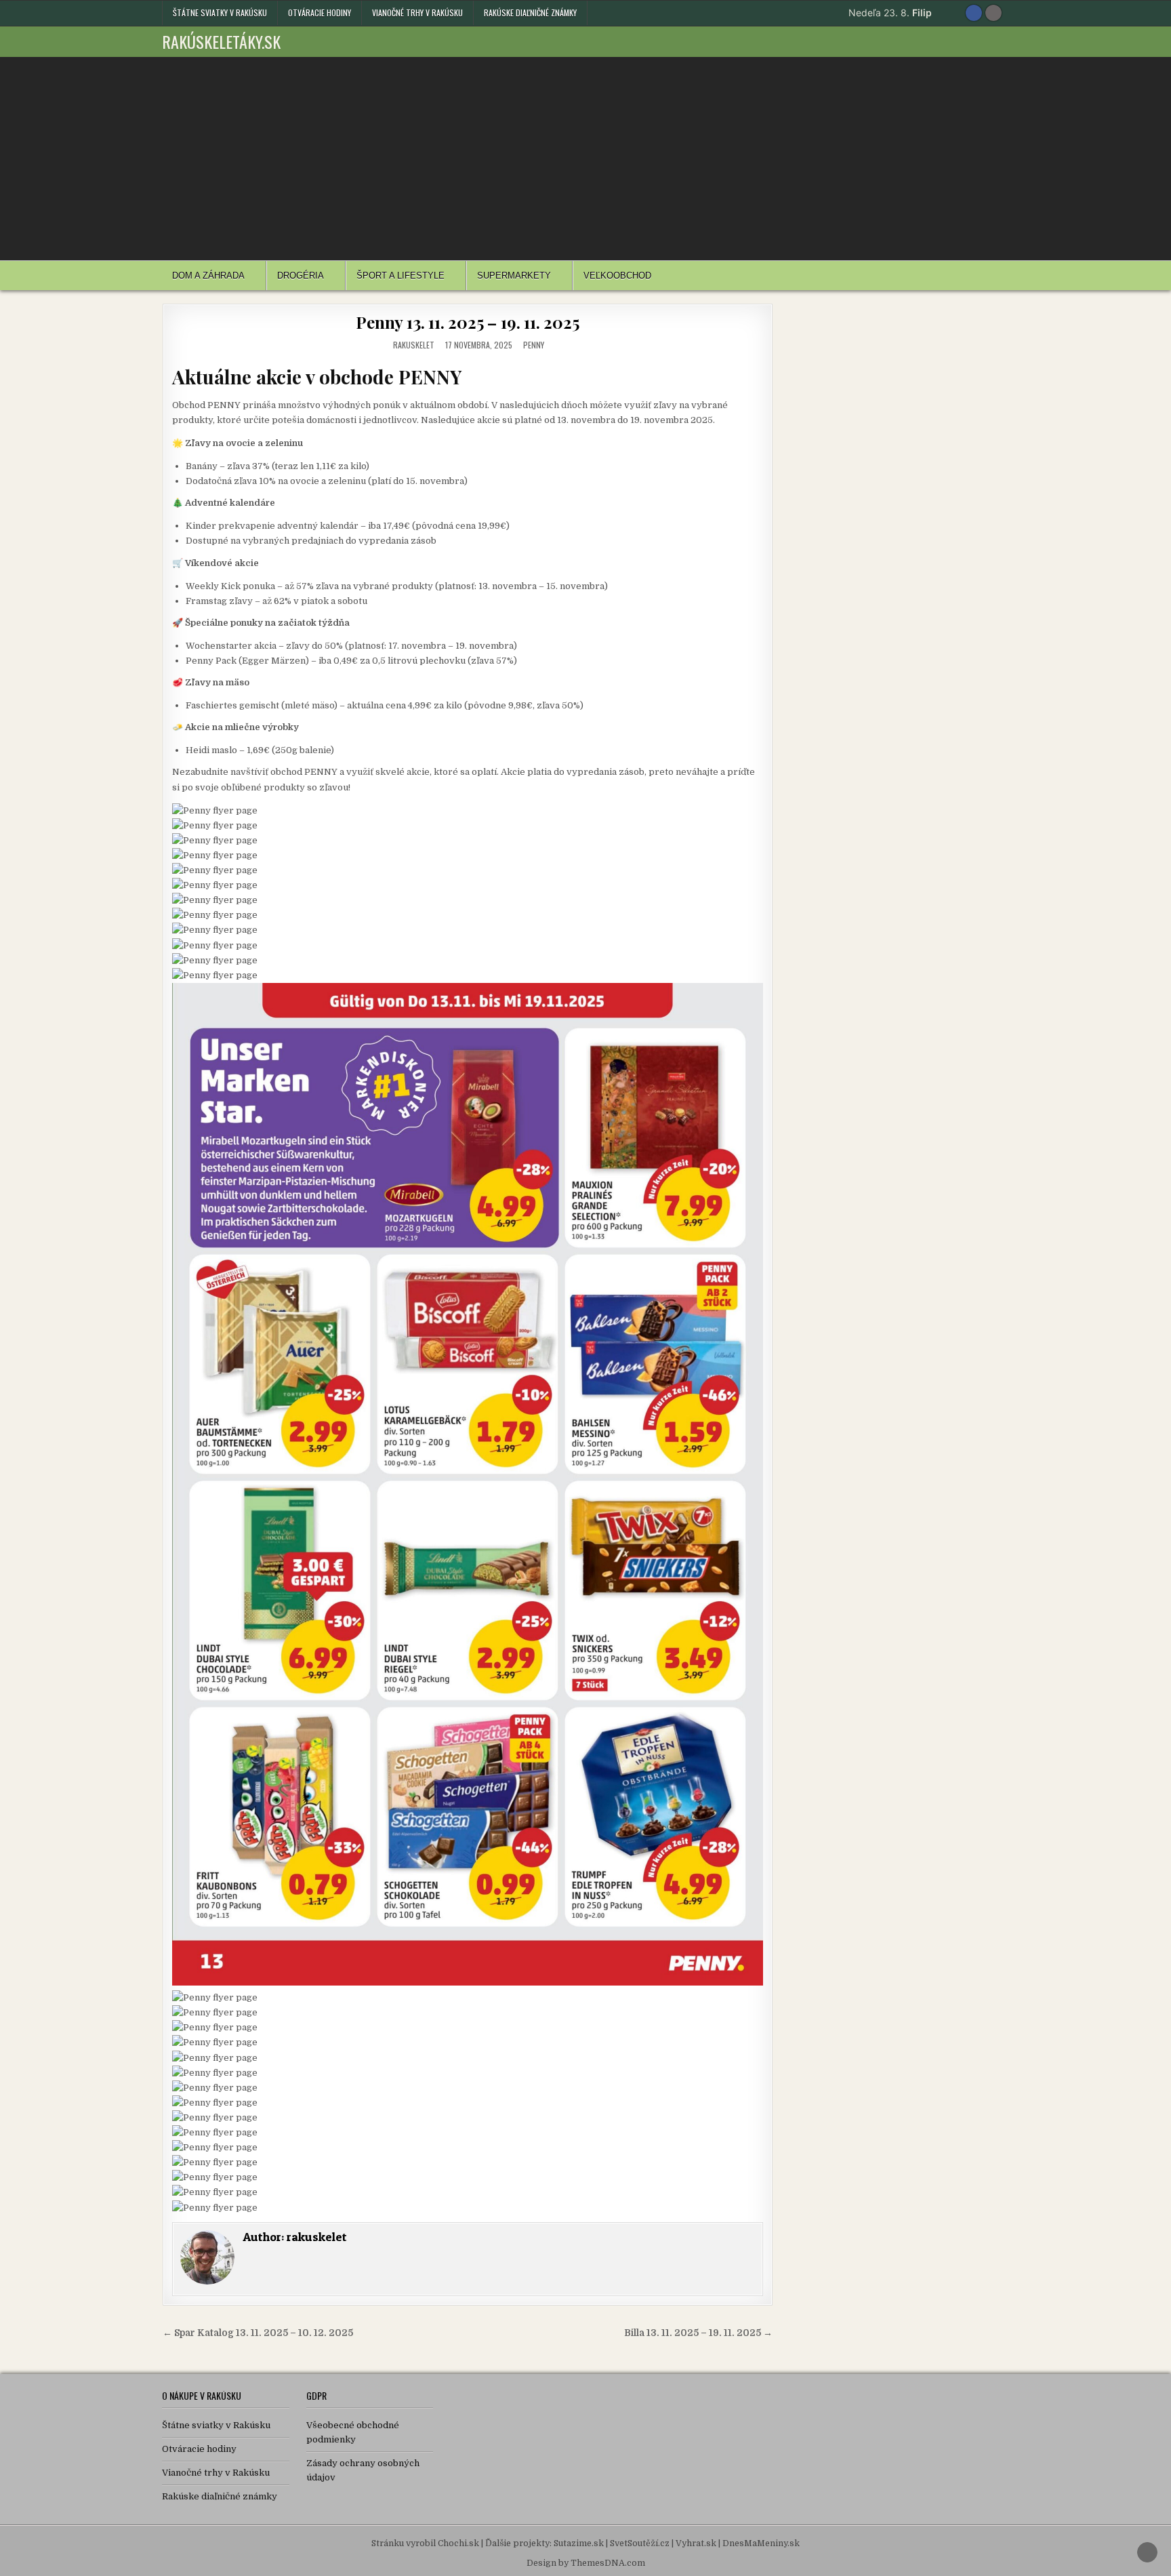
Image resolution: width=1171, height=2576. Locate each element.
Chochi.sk (458, 2543)
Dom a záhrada (208, 276)
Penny (534, 345)
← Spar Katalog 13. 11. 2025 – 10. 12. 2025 (258, 2333)
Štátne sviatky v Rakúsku (220, 13)
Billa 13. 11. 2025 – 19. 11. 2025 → (698, 2333)
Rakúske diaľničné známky (530, 13)
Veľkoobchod (617, 276)
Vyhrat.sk (696, 2543)
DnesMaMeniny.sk (761, 2543)
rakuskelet (414, 345)
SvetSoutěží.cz (640, 2543)
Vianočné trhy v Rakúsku (417, 13)
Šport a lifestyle (400, 276)
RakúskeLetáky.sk (221, 41)
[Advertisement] (585, 159)
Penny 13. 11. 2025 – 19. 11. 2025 (467, 322)
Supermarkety (514, 276)
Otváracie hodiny (320, 13)
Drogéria (301, 276)
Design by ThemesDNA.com (586, 2563)
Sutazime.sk (579, 2543)
